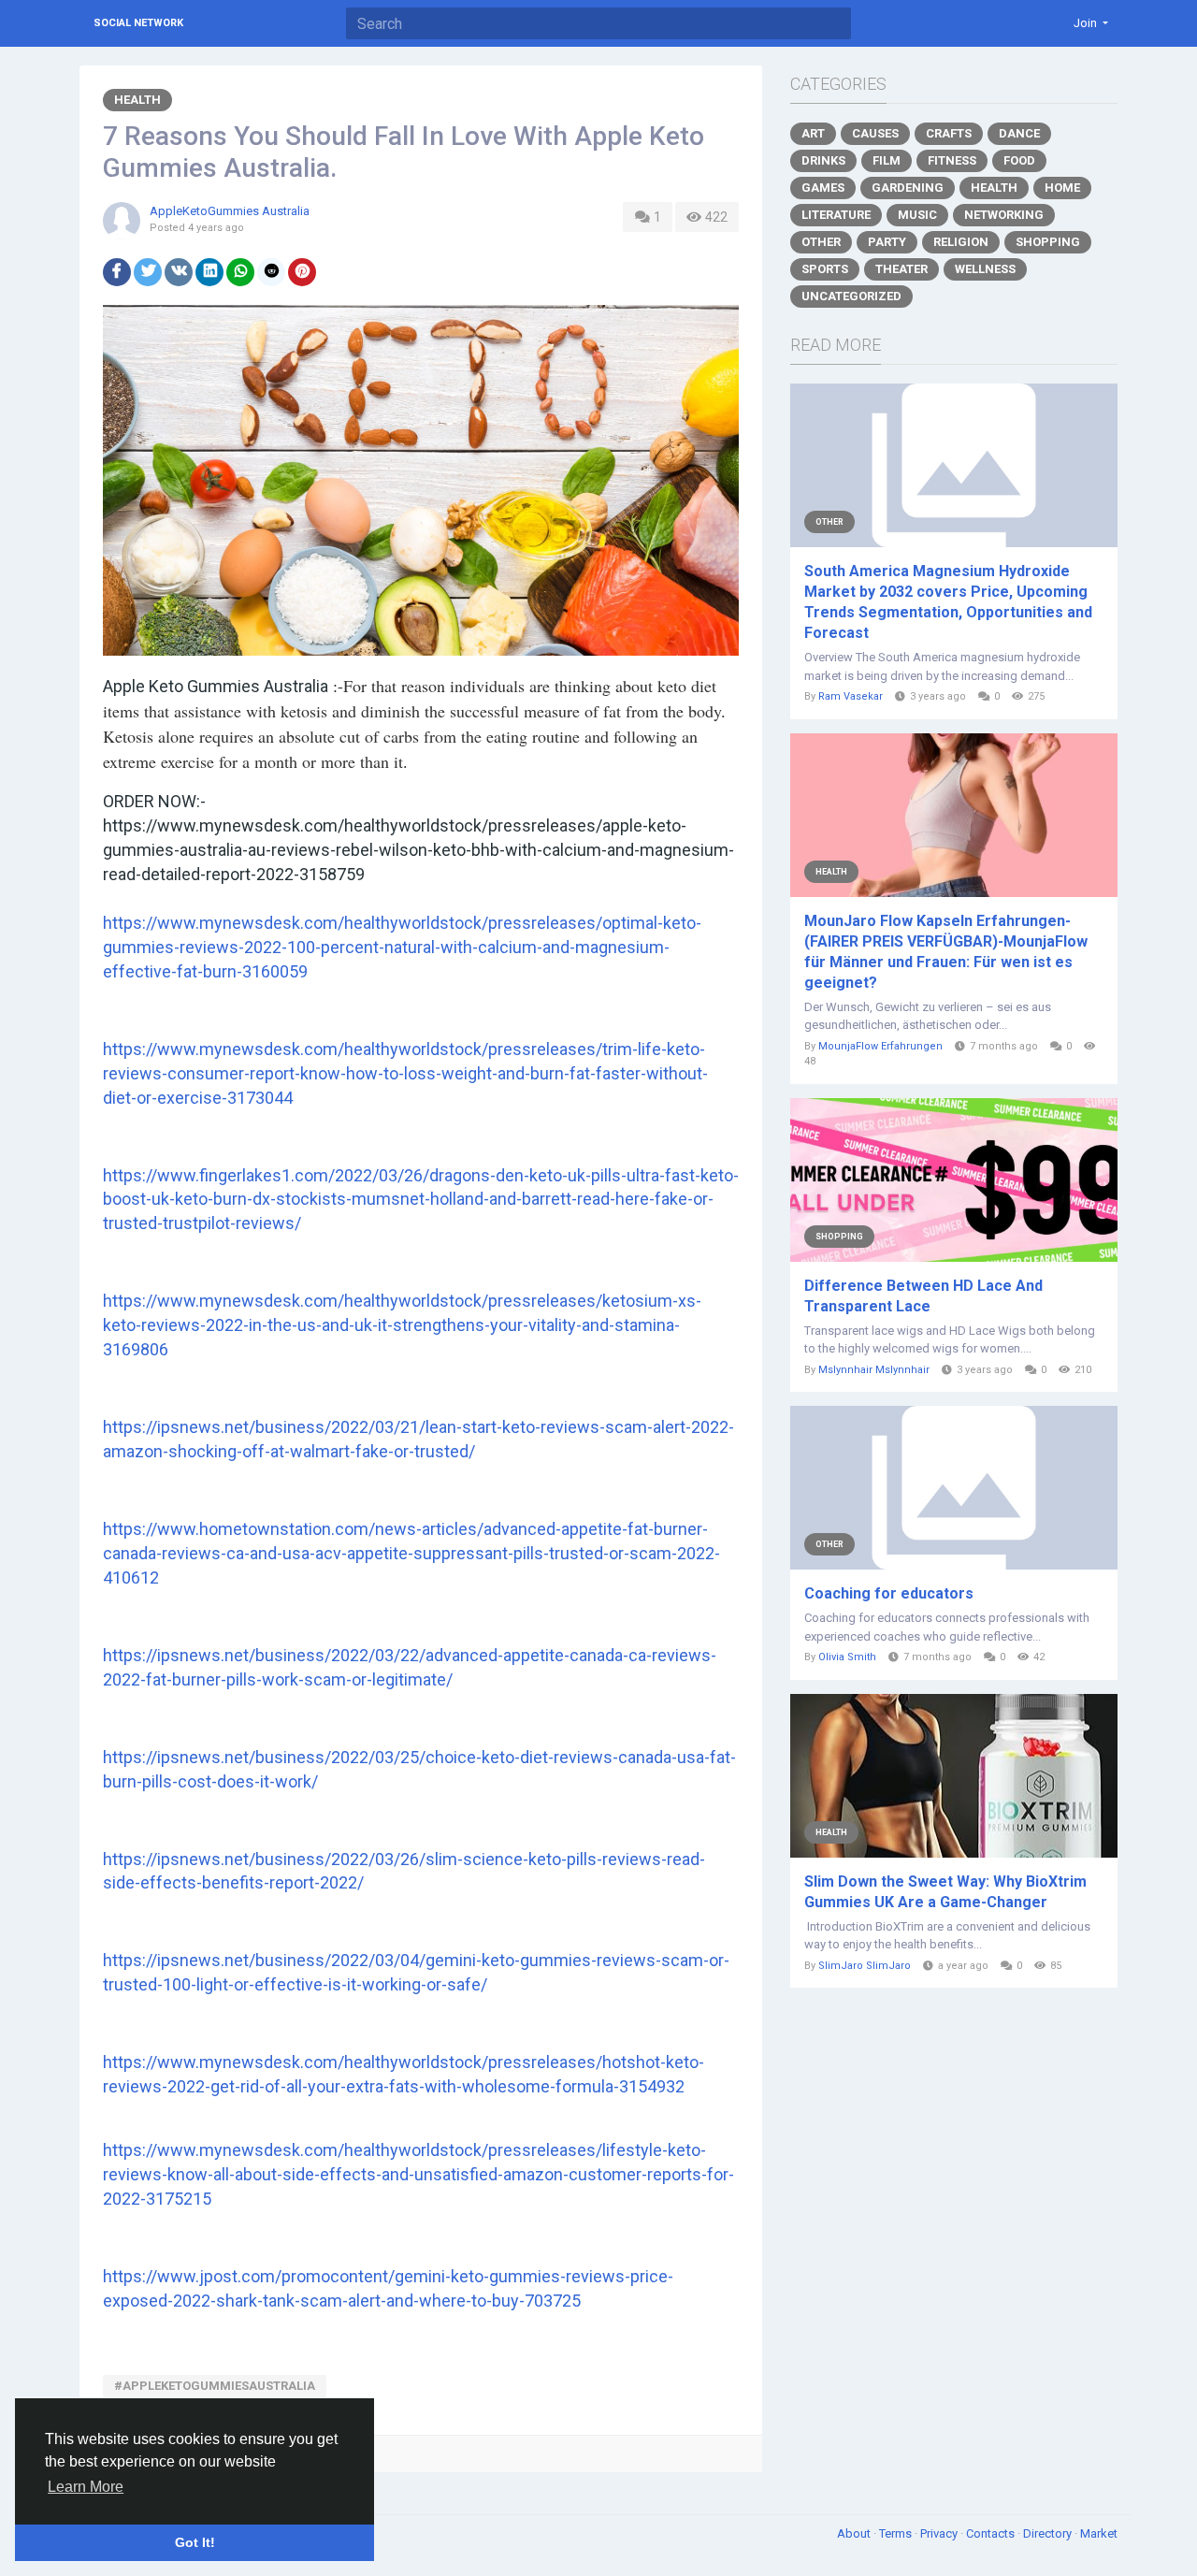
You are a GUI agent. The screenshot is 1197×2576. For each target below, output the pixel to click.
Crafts (949, 133)
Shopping (1048, 242)
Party (887, 242)
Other (821, 242)
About (855, 2533)
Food (1019, 160)
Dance (1019, 133)
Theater (901, 269)
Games (823, 188)
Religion (961, 242)
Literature (836, 215)
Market (1099, 2533)
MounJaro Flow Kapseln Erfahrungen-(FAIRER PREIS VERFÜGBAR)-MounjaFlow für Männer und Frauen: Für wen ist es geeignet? (946, 952)
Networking (1004, 215)
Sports (825, 269)
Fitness (952, 160)
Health (137, 100)
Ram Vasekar (851, 696)
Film (887, 160)
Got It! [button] (195, 2542)
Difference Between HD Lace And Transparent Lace (923, 1296)
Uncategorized (851, 296)
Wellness (985, 269)
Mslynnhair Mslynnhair (874, 1370)
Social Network (138, 23)
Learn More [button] (86, 2487)
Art (813, 133)
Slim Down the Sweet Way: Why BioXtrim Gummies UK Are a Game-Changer (945, 1892)
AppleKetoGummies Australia (230, 211)
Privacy (940, 2533)
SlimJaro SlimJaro (865, 1966)
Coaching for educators (889, 1593)
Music (917, 215)
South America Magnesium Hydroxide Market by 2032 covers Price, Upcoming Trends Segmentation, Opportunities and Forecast (948, 602)
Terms (897, 2533)
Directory (1049, 2533)
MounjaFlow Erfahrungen (880, 1046)
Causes (875, 133)
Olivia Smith (847, 1657)
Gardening (908, 188)
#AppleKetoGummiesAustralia (215, 2386)
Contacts (992, 2533)
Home (1062, 188)
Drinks (823, 160)
